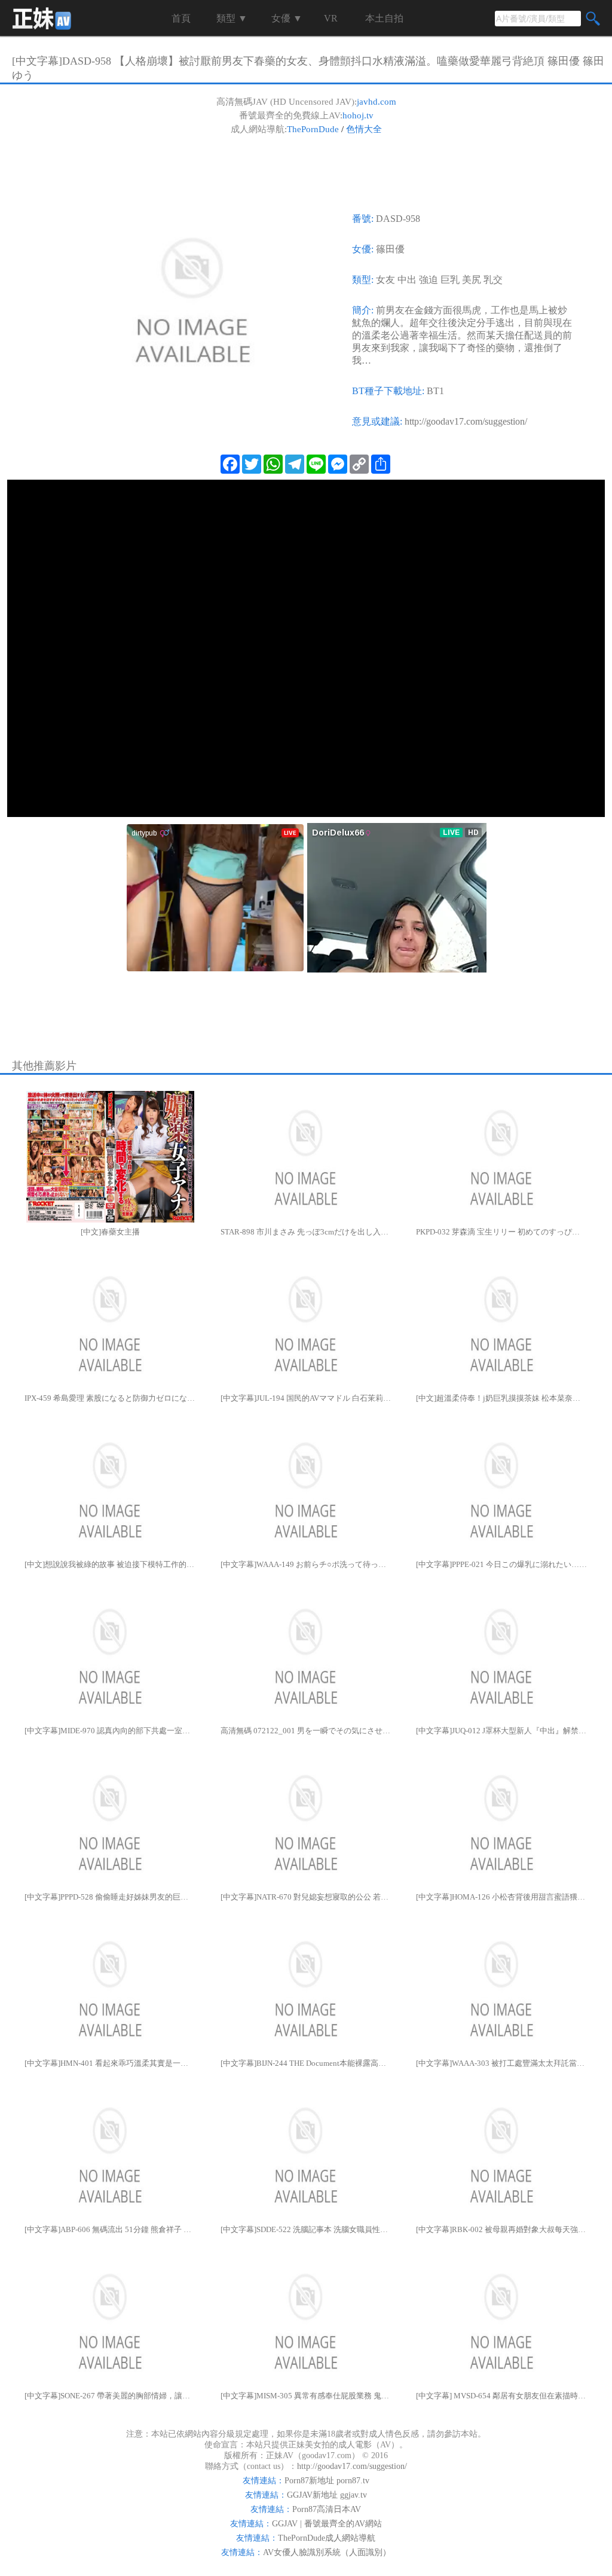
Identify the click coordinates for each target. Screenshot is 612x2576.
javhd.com (377, 102)
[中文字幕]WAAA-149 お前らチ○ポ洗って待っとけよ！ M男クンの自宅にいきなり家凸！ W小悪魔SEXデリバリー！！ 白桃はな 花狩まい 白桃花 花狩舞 (306, 1564)
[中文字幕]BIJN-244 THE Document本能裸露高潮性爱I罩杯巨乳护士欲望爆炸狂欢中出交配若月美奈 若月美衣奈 (306, 2063)
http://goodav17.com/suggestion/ (466, 421)
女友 (385, 280)
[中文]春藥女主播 (110, 1232)
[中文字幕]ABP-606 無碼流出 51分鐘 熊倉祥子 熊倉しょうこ (110, 2229)
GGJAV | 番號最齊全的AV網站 (327, 2524)
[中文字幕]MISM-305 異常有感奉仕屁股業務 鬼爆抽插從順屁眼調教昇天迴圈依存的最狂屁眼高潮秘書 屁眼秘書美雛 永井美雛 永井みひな (306, 2396)
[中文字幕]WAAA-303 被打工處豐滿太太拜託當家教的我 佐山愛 (502, 2063)
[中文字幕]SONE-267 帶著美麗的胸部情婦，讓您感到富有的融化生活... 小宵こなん (110, 2396)
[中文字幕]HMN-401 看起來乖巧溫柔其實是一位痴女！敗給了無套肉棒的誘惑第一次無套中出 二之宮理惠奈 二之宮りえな (110, 2063)
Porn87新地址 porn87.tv (327, 2481)
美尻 (472, 280)
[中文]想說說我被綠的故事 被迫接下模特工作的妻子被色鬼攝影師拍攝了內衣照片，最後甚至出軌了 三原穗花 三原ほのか (110, 1564)
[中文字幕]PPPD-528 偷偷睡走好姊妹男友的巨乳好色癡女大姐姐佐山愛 (110, 1897)
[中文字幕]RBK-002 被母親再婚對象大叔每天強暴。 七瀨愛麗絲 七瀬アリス (502, 2229)
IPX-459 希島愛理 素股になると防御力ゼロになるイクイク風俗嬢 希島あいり (110, 1398)
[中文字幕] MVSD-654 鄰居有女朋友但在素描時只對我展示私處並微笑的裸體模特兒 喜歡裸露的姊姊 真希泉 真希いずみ (502, 2396)
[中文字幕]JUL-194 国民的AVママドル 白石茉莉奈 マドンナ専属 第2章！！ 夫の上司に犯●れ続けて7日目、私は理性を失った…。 (306, 1398)
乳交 (493, 280)
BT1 (435, 391)
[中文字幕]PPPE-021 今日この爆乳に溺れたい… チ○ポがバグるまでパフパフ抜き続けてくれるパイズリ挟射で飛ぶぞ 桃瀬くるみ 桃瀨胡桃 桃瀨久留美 (502, 1564)
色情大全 (364, 129)
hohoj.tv (358, 115)
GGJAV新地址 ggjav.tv (327, 2495)
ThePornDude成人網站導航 (327, 2538)
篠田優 (390, 249)
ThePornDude (313, 129)
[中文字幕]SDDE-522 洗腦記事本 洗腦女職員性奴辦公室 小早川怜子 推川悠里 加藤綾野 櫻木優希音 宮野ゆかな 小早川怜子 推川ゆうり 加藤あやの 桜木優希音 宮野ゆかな (306, 2229)
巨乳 (450, 280)
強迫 (429, 280)
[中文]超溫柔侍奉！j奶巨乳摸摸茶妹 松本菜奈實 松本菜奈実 (502, 1398)
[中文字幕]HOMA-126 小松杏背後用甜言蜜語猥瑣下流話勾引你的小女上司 (502, 1897)
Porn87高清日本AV (327, 2509)
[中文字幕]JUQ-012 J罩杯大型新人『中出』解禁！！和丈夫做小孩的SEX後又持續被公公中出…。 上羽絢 (502, 1731)
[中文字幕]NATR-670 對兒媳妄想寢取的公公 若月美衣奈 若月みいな (306, 1897)
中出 (407, 280)
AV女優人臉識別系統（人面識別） (327, 2552)
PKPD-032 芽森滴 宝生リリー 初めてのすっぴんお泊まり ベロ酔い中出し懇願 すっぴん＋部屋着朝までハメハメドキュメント (502, 1232)
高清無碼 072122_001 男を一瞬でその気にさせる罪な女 (306, 1731)
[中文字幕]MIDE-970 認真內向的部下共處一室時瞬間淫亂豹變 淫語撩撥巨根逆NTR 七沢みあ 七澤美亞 (110, 1731)
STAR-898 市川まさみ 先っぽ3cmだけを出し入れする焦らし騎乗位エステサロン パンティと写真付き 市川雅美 (306, 1232)
